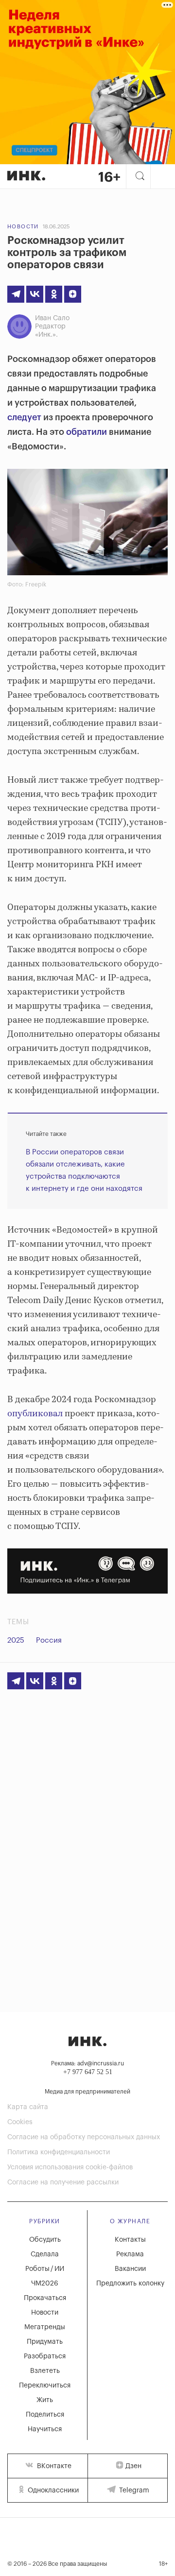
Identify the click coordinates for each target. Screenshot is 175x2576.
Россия (49, 1640)
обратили (87, 432)
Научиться (45, 2429)
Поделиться (45, 2415)
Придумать (45, 2342)
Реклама (130, 2254)
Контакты (130, 2240)
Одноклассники (52, 2490)
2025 (16, 1640)
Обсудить (45, 2240)
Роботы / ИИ (45, 2269)
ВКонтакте (53, 2466)
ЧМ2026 (45, 2284)
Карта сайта (28, 2107)
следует (24, 417)
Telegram (133, 2490)
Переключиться (45, 2386)
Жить (45, 2400)
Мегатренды (45, 2327)
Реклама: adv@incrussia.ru (87, 2063)
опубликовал (35, 1414)
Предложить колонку (130, 2284)
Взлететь (45, 2371)
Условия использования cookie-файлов (70, 2167)
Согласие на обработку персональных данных (84, 2137)
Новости (23, 227)
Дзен (133, 2466)
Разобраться (45, 2356)
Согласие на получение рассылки (63, 2182)
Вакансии (130, 2269)
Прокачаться (45, 2298)
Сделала (45, 2254)
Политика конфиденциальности (59, 2152)
